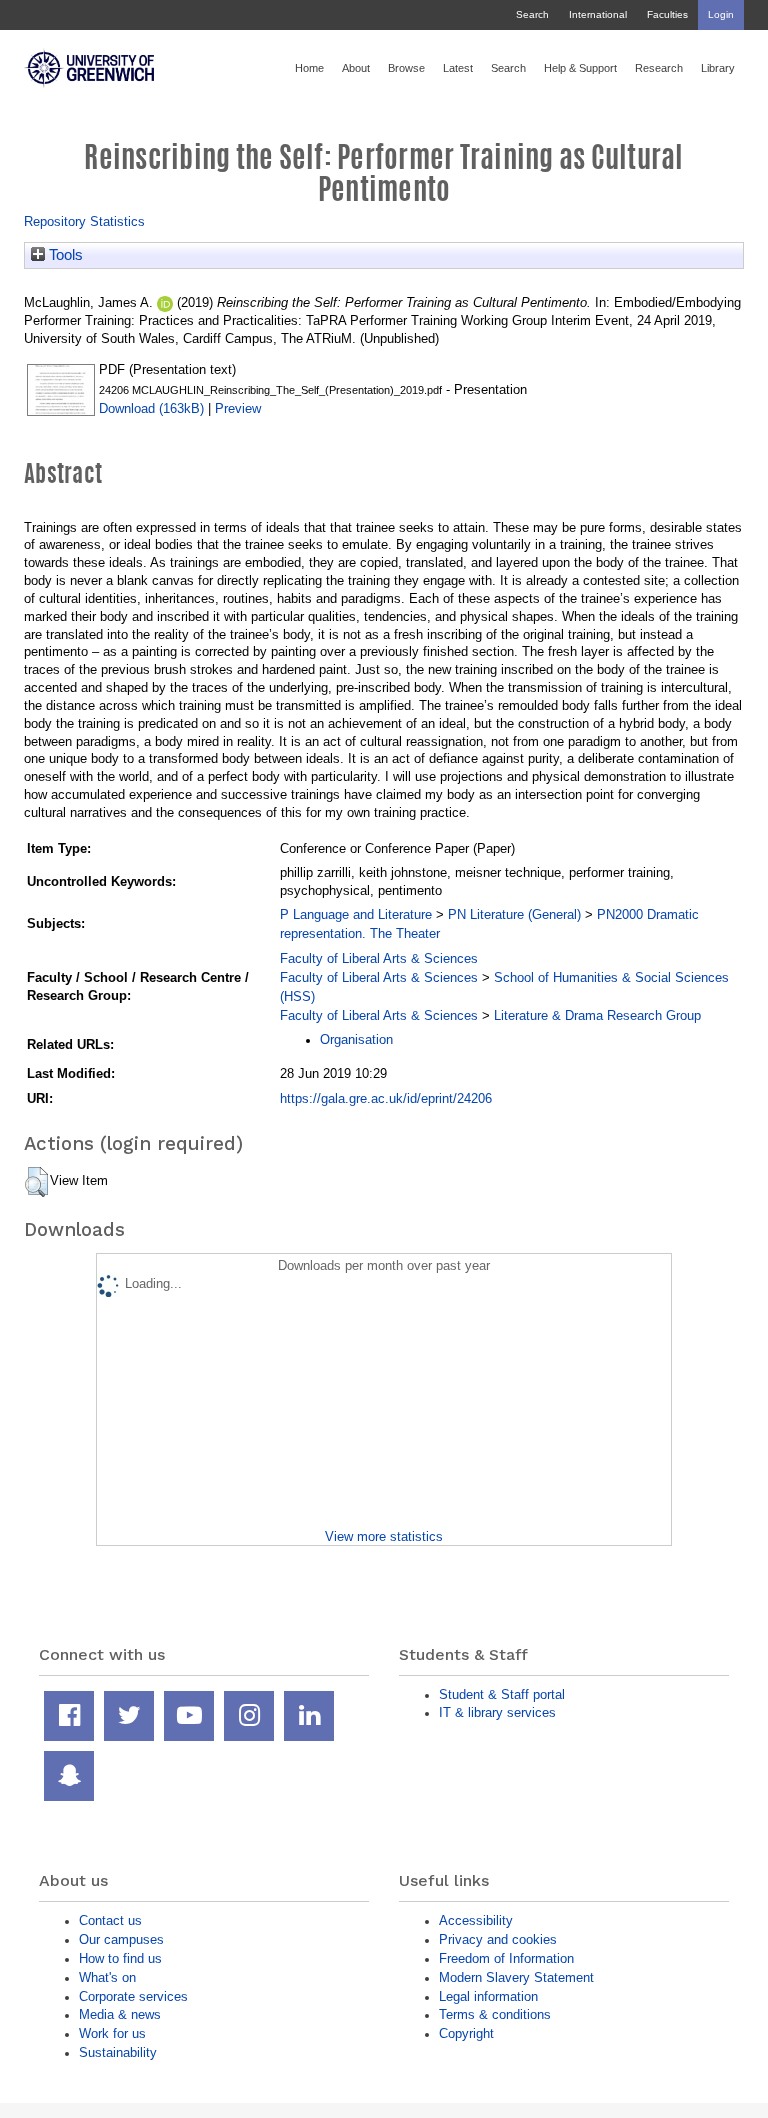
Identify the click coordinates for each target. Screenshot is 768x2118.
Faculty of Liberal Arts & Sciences (379, 958)
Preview (238, 408)
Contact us (110, 1920)
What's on (107, 1977)
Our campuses (121, 1939)
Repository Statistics (84, 221)
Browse (406, 68)
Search (532, 14)
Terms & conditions (495, 2014)
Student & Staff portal (502, 1694)
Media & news (120, 2014)
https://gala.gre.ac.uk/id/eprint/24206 (386, 1098)
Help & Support (580, 68)
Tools (64, 255)
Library (718, 68)
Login (721, 14)
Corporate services (133, 1996)
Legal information (488, 1996)
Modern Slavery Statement (516, 1977)
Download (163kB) (151, 408)
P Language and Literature (356, 914)
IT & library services (497, 1712)
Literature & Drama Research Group (597, 1015)
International (598, 14)
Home (309, 68)
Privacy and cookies (498, 1939)
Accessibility (476, 1920)
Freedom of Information (506, 1958)
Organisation (356, 1039)
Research (659, 68)
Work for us (112, 2033)
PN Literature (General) (514, 914)
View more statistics (384, 1536)
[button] (36, 1182)
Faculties (667, 14)
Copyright (466, 2033)
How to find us (120, 1958)
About (356, 68)
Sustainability (118, 2052)
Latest (458, 68)
